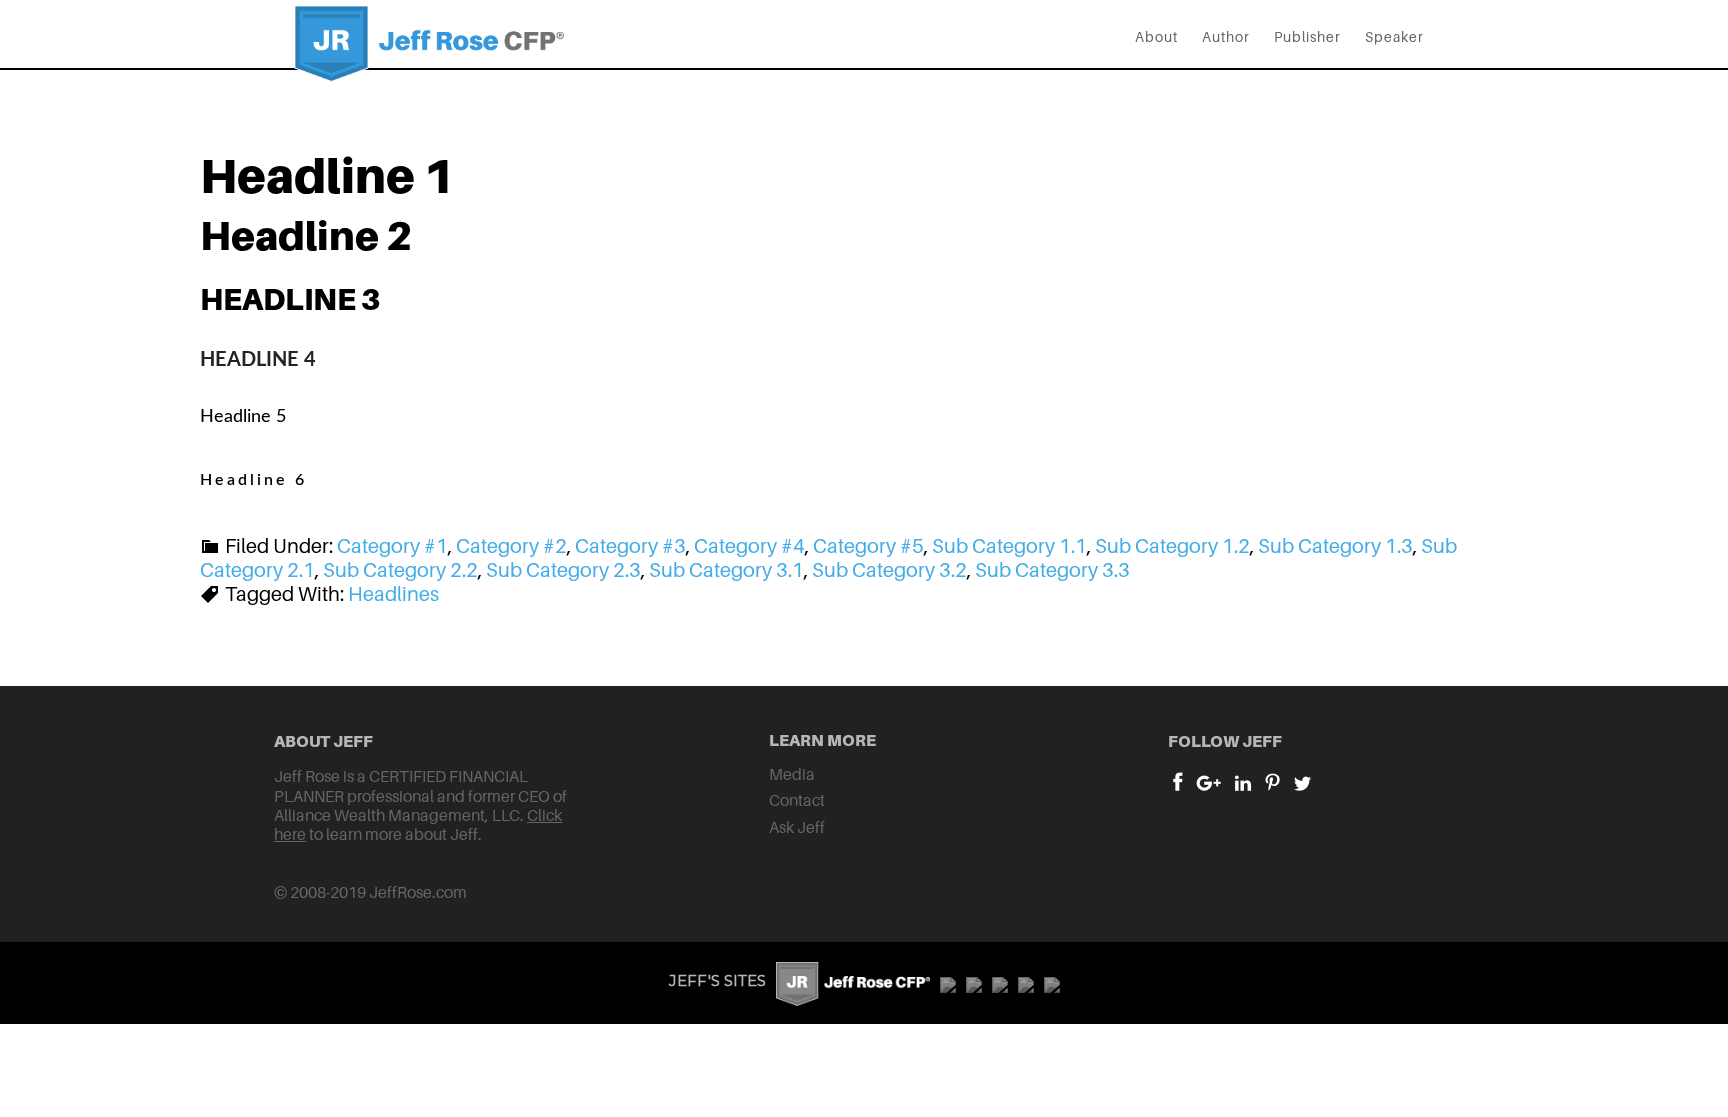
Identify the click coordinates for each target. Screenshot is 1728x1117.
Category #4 (749, 546)
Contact (797, 800)
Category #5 (868, 546)
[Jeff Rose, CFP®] (429, 65)
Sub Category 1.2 (1172, 546)
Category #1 (392, 546)
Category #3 (630, 546)
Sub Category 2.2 (400, 570)
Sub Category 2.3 (563, 570)
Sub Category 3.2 (889, 570)
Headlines (393, 594)
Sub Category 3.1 (726, 570)
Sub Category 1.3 (1335, 546)
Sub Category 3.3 (1052, 570)
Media (792, 774)
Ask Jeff (797, 827)
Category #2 (511, 546)
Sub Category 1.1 (1009, 546)
